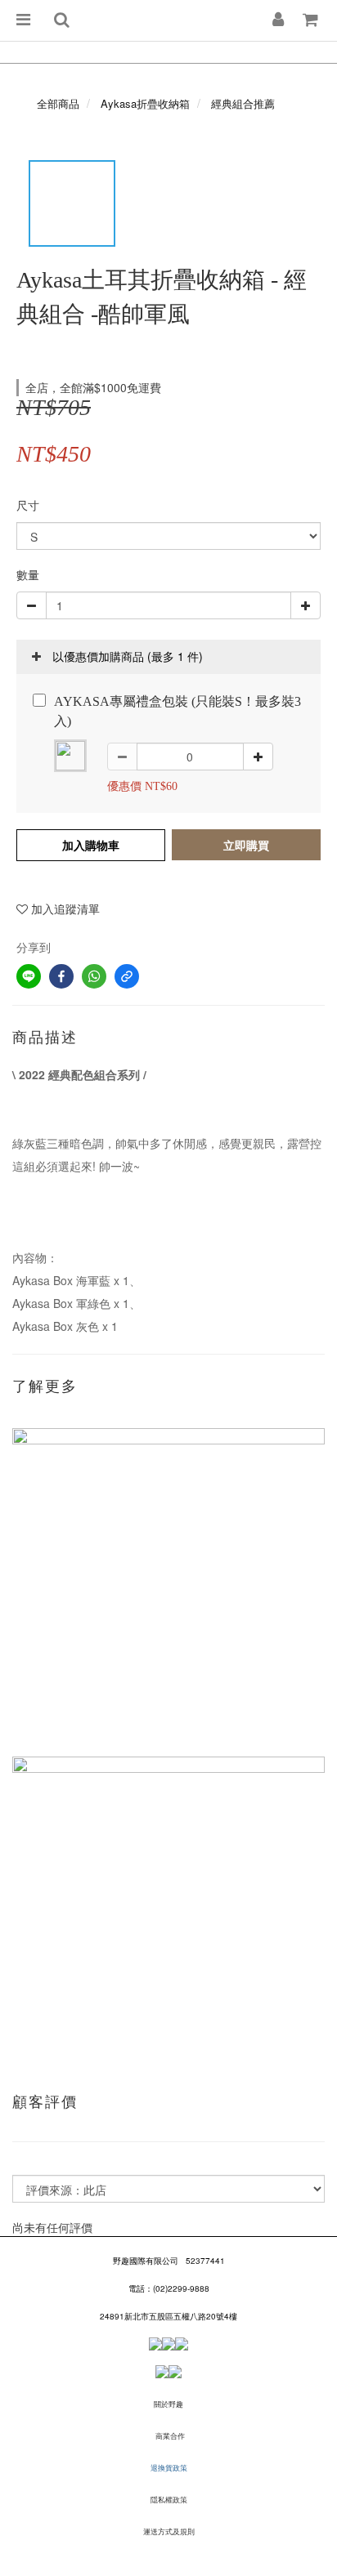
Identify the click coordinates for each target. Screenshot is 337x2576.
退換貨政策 (169, 2468)
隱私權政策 (169, 2500)
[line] (29, 976)
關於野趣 (168, 2404)
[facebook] (61, 976)
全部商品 (58, 103)
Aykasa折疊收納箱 (145, 103)
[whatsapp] (94, 976)
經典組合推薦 (243, 103)
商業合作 (170, 2436)
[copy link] (127, 976)
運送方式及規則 (169, 2531)
